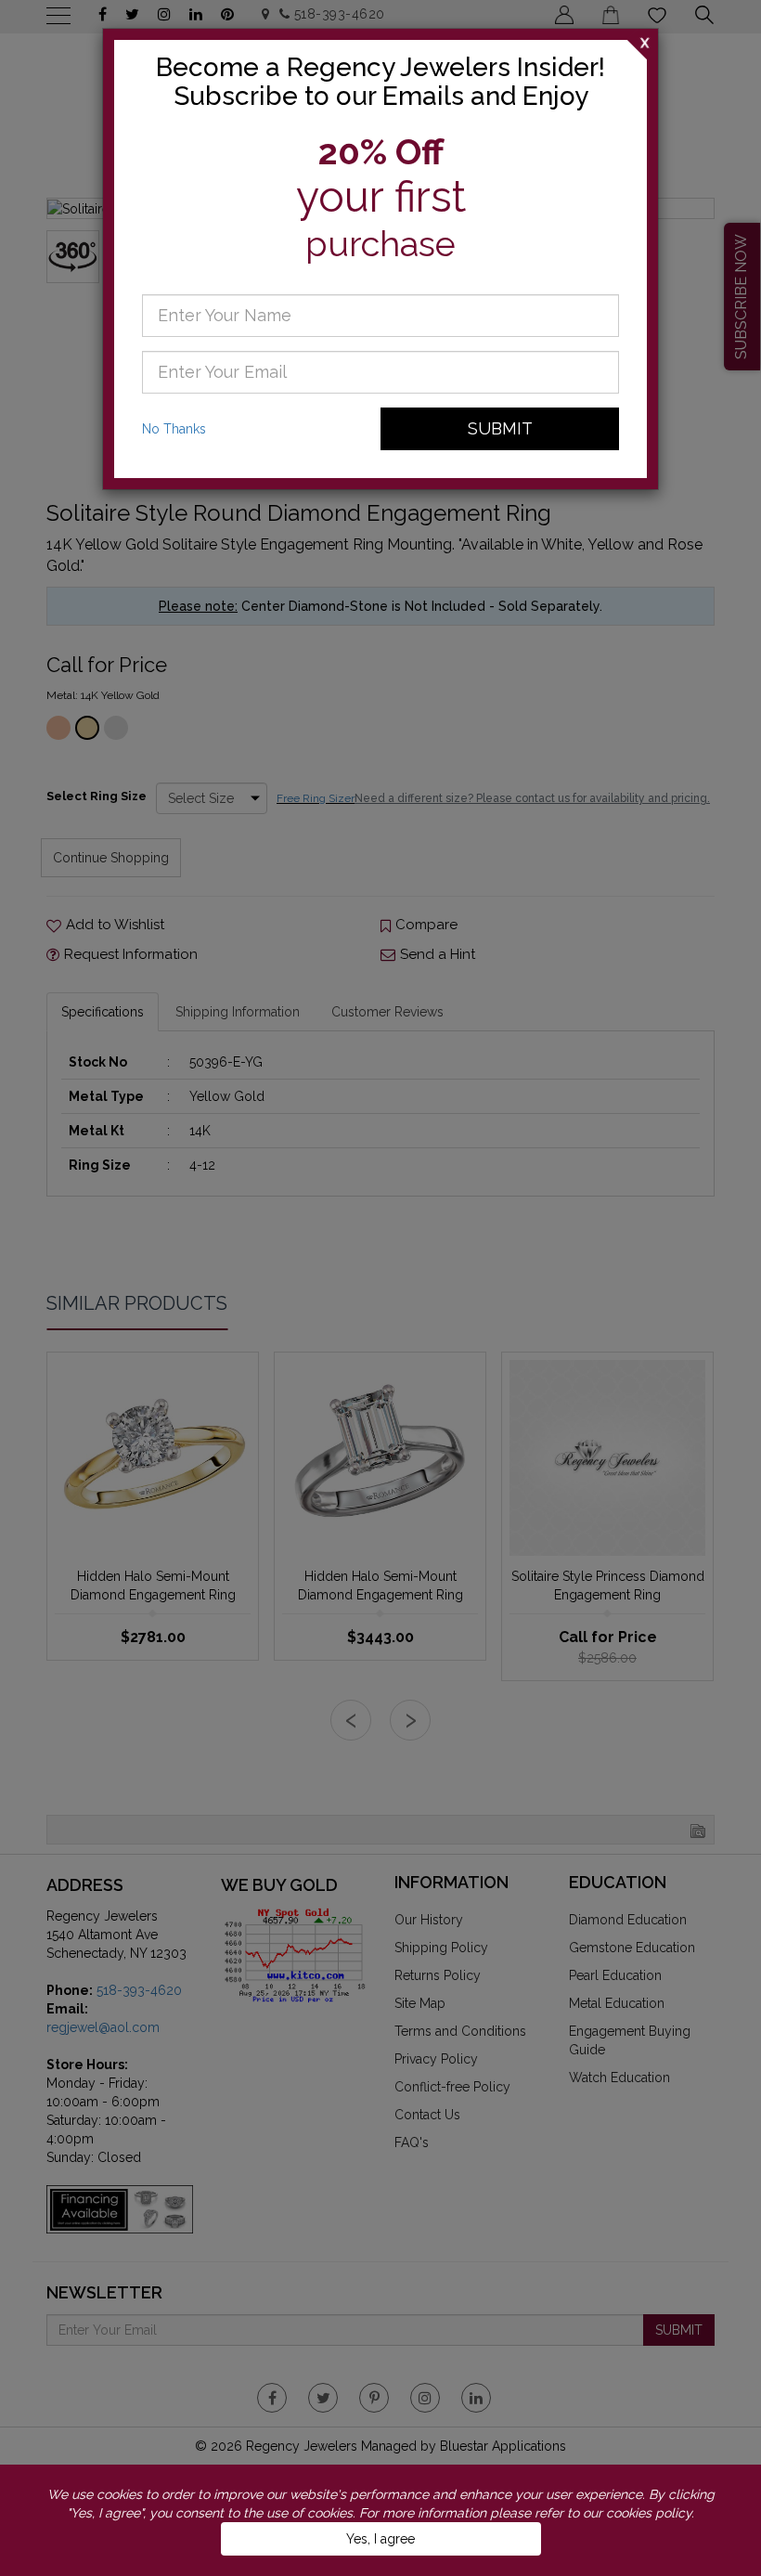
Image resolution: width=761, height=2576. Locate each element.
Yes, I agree (380, 2539)
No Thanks (174, 429)
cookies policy (649, 2513)
